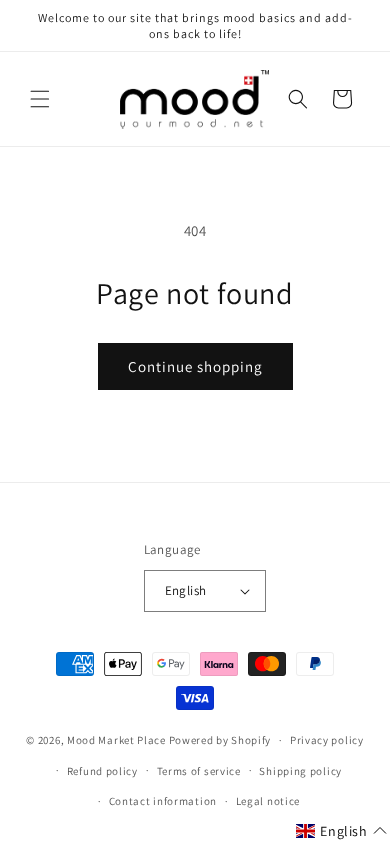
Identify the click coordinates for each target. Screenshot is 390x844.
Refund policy (102, 771)
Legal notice (268, 801)
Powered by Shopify (220, 740)
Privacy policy (327, 740)
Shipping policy (300, 771)
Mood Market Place (116, 740)
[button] (40, 99)
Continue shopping (195, 366)
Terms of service (199, 771)
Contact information (163, 801)
